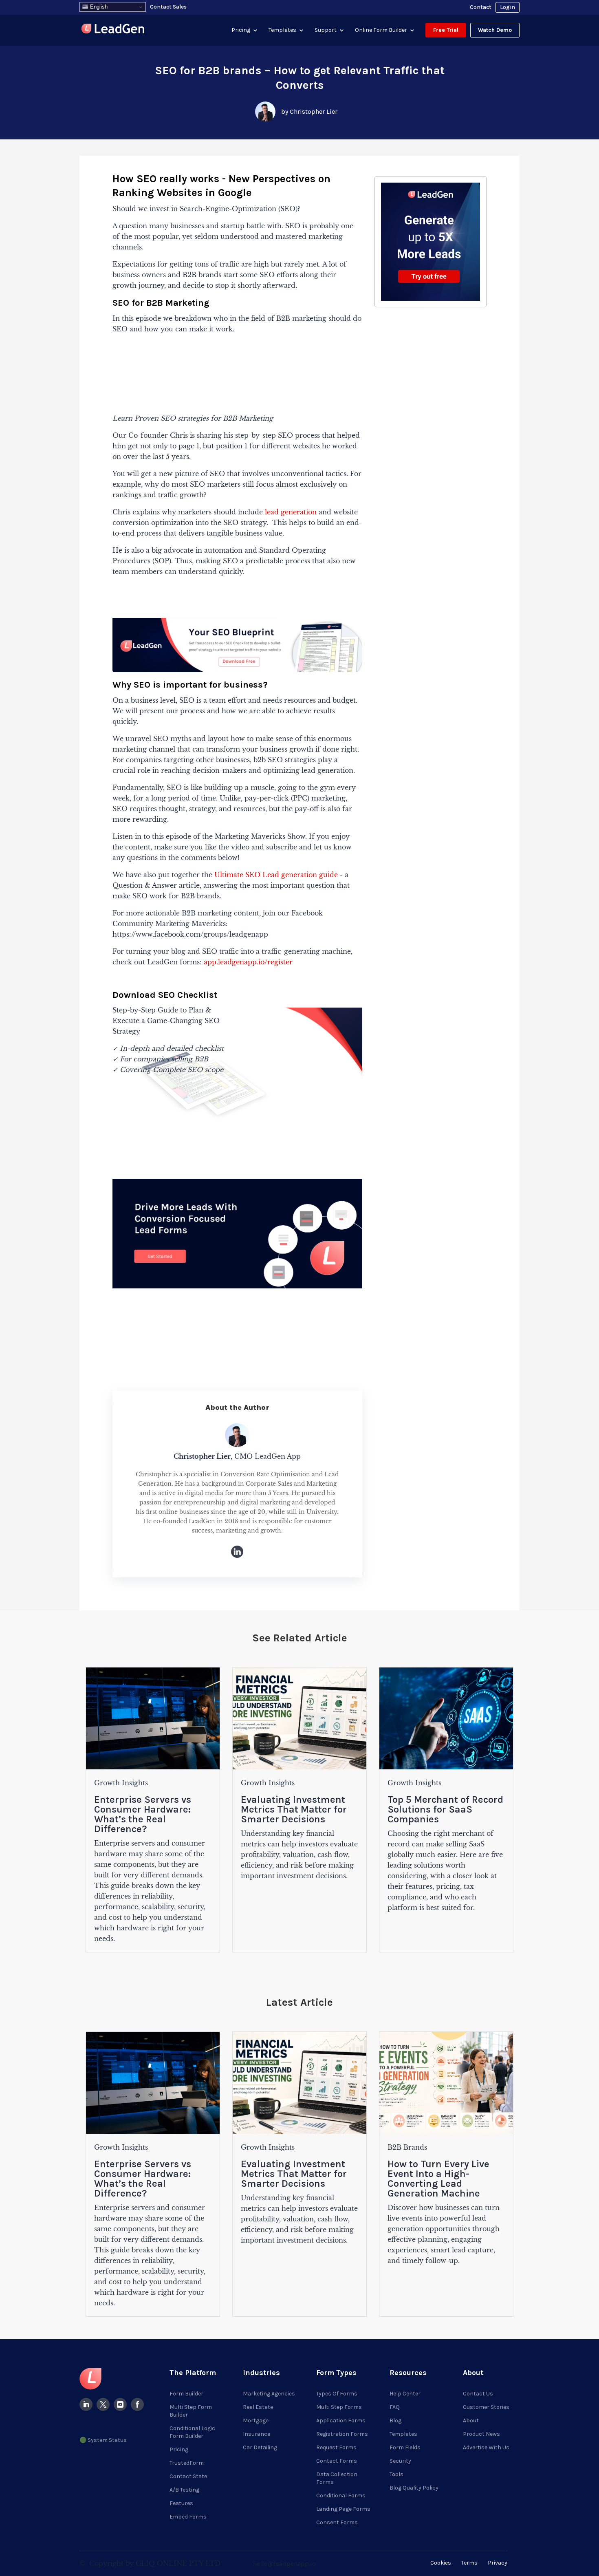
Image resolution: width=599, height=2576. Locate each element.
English (98, 7)
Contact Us (478, 2394)
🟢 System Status (103, 2440)
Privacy (498, 2563)
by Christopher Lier (309, 111)
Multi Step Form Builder (191, 2411)
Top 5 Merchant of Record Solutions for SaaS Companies (445, 1809)
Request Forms (336, 2447)
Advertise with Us (486, 2447)
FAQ (395, 2407)
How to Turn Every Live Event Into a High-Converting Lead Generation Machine (438, 2179)
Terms (469, 2563)
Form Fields (405, 2447)
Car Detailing (260, 2447)
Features (181, 2503)
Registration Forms (342, 2434)
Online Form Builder (381, 30)
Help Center (405, 2394)
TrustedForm (187, 2463)
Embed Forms (188, 2517)
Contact (481, 7)
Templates (282, 30)
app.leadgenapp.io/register (248, 962)
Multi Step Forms (339, 2407)
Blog (395, 2421)
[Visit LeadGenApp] (113, 30)
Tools (396, 2474)
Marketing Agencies (269, 2394)
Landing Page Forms (343, 2509)
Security (400, 2461)
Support (326, 30)
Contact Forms (337, 2461)
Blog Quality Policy (414, 2488)
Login (508, 7)
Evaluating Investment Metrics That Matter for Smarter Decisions (294, 1809)
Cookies (441, 2563)
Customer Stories (486, 2407)
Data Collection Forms (337, 2478)
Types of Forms (337, 2394)
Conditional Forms (341, 2495)
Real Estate (258, 2407)
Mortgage (256, 2421)
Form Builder (186, 2394)
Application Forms (341, 2421)
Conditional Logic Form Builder (192, 2432)
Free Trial (446, 30)
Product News (481, 2434)
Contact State (188, 2476)
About (471, 2421)
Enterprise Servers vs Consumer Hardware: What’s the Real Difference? (143, 1814)
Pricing (241, 30)
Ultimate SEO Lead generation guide (276, 875)
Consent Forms (337, 2522)
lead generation (291, 512)
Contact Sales (168, 7)
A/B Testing (184, 2490)
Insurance (257, 2434)
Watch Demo (495, 30)
